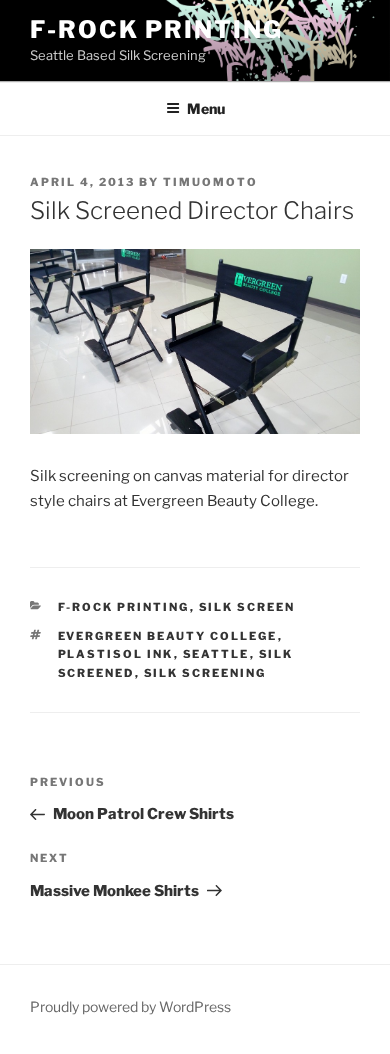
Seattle (216, 654)
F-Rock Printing (156, 29)
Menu (206, 108)
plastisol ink (116, 654)
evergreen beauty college (168, 636)
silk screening (205, 673)
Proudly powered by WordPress (130, 1006)
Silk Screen (247, 607)
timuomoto (210, 182)
